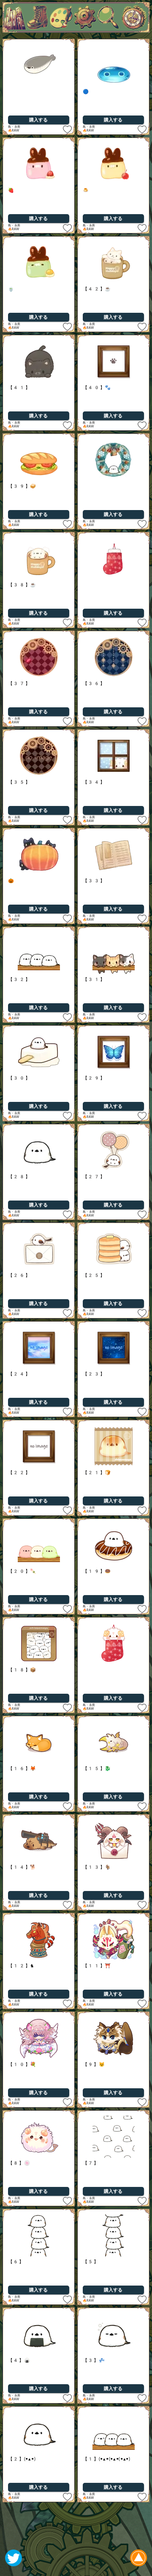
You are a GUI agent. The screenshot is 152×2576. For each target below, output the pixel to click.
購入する (38, 120)
